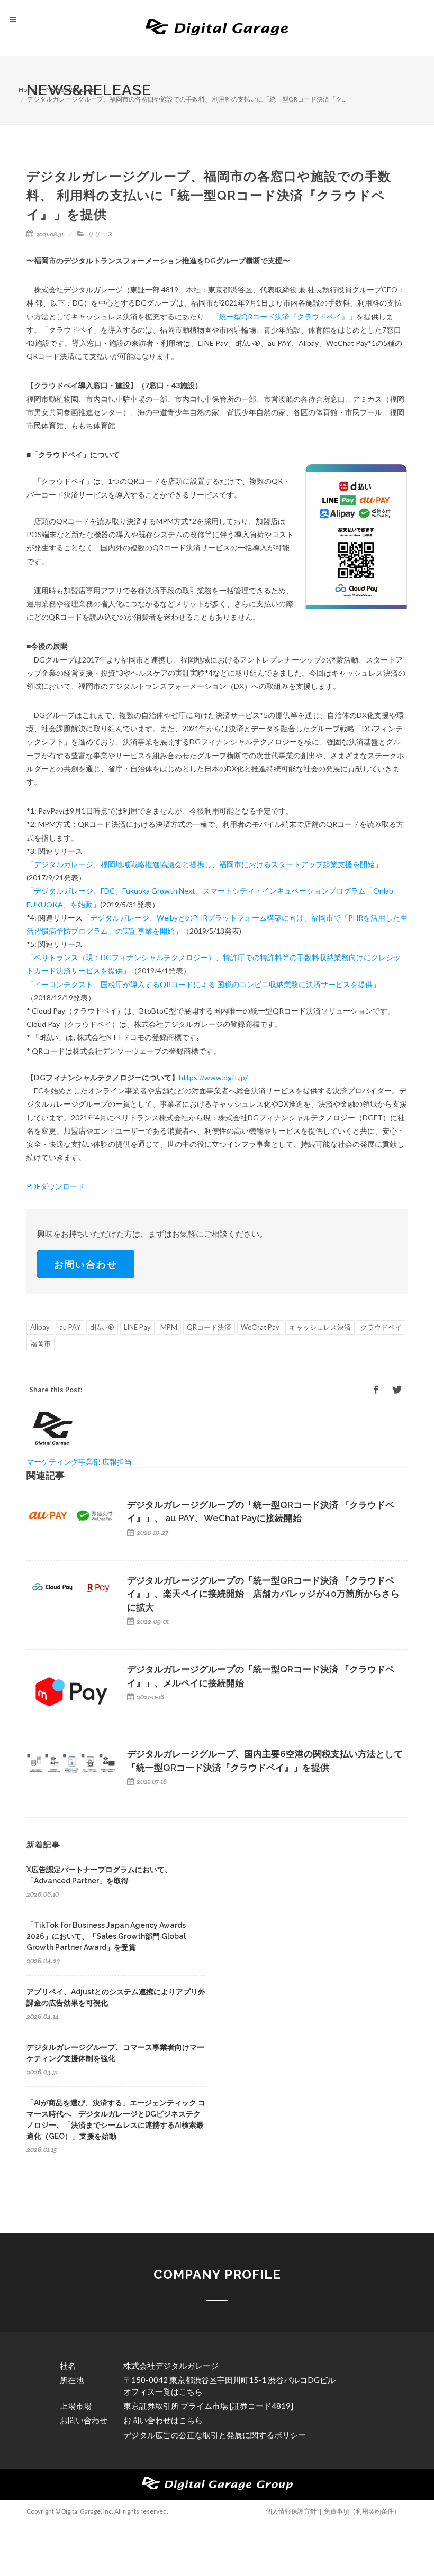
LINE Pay (137, 1327)
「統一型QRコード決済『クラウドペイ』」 (284, 316)
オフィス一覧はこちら (163, 2391)
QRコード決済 (209, 1327)
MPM (169, 1327)
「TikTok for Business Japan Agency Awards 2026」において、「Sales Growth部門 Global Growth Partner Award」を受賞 (106, 1936)
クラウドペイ (381, 1327)
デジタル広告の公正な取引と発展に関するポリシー (215, 2435)
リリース (100, 234)
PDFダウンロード (56, 1186)
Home (28, 90)
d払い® (102, 1327)
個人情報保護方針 (291, 2511)
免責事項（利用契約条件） (362, 2511)
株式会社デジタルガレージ (171, 2366)
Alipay (40, 1327)
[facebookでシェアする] (376, 1390)
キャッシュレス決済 (320, 1327)
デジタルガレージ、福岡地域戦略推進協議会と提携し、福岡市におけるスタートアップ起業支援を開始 (204, 864)
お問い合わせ (86, 1264)
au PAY (70, 1327)
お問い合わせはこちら (163, 2420)
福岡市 (40, 1344)
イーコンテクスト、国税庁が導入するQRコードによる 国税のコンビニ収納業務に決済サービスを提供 (203, 984)
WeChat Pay (260, 1327)
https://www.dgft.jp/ (213, 1077)
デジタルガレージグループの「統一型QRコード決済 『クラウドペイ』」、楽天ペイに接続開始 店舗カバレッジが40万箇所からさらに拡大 (263, 1594)
